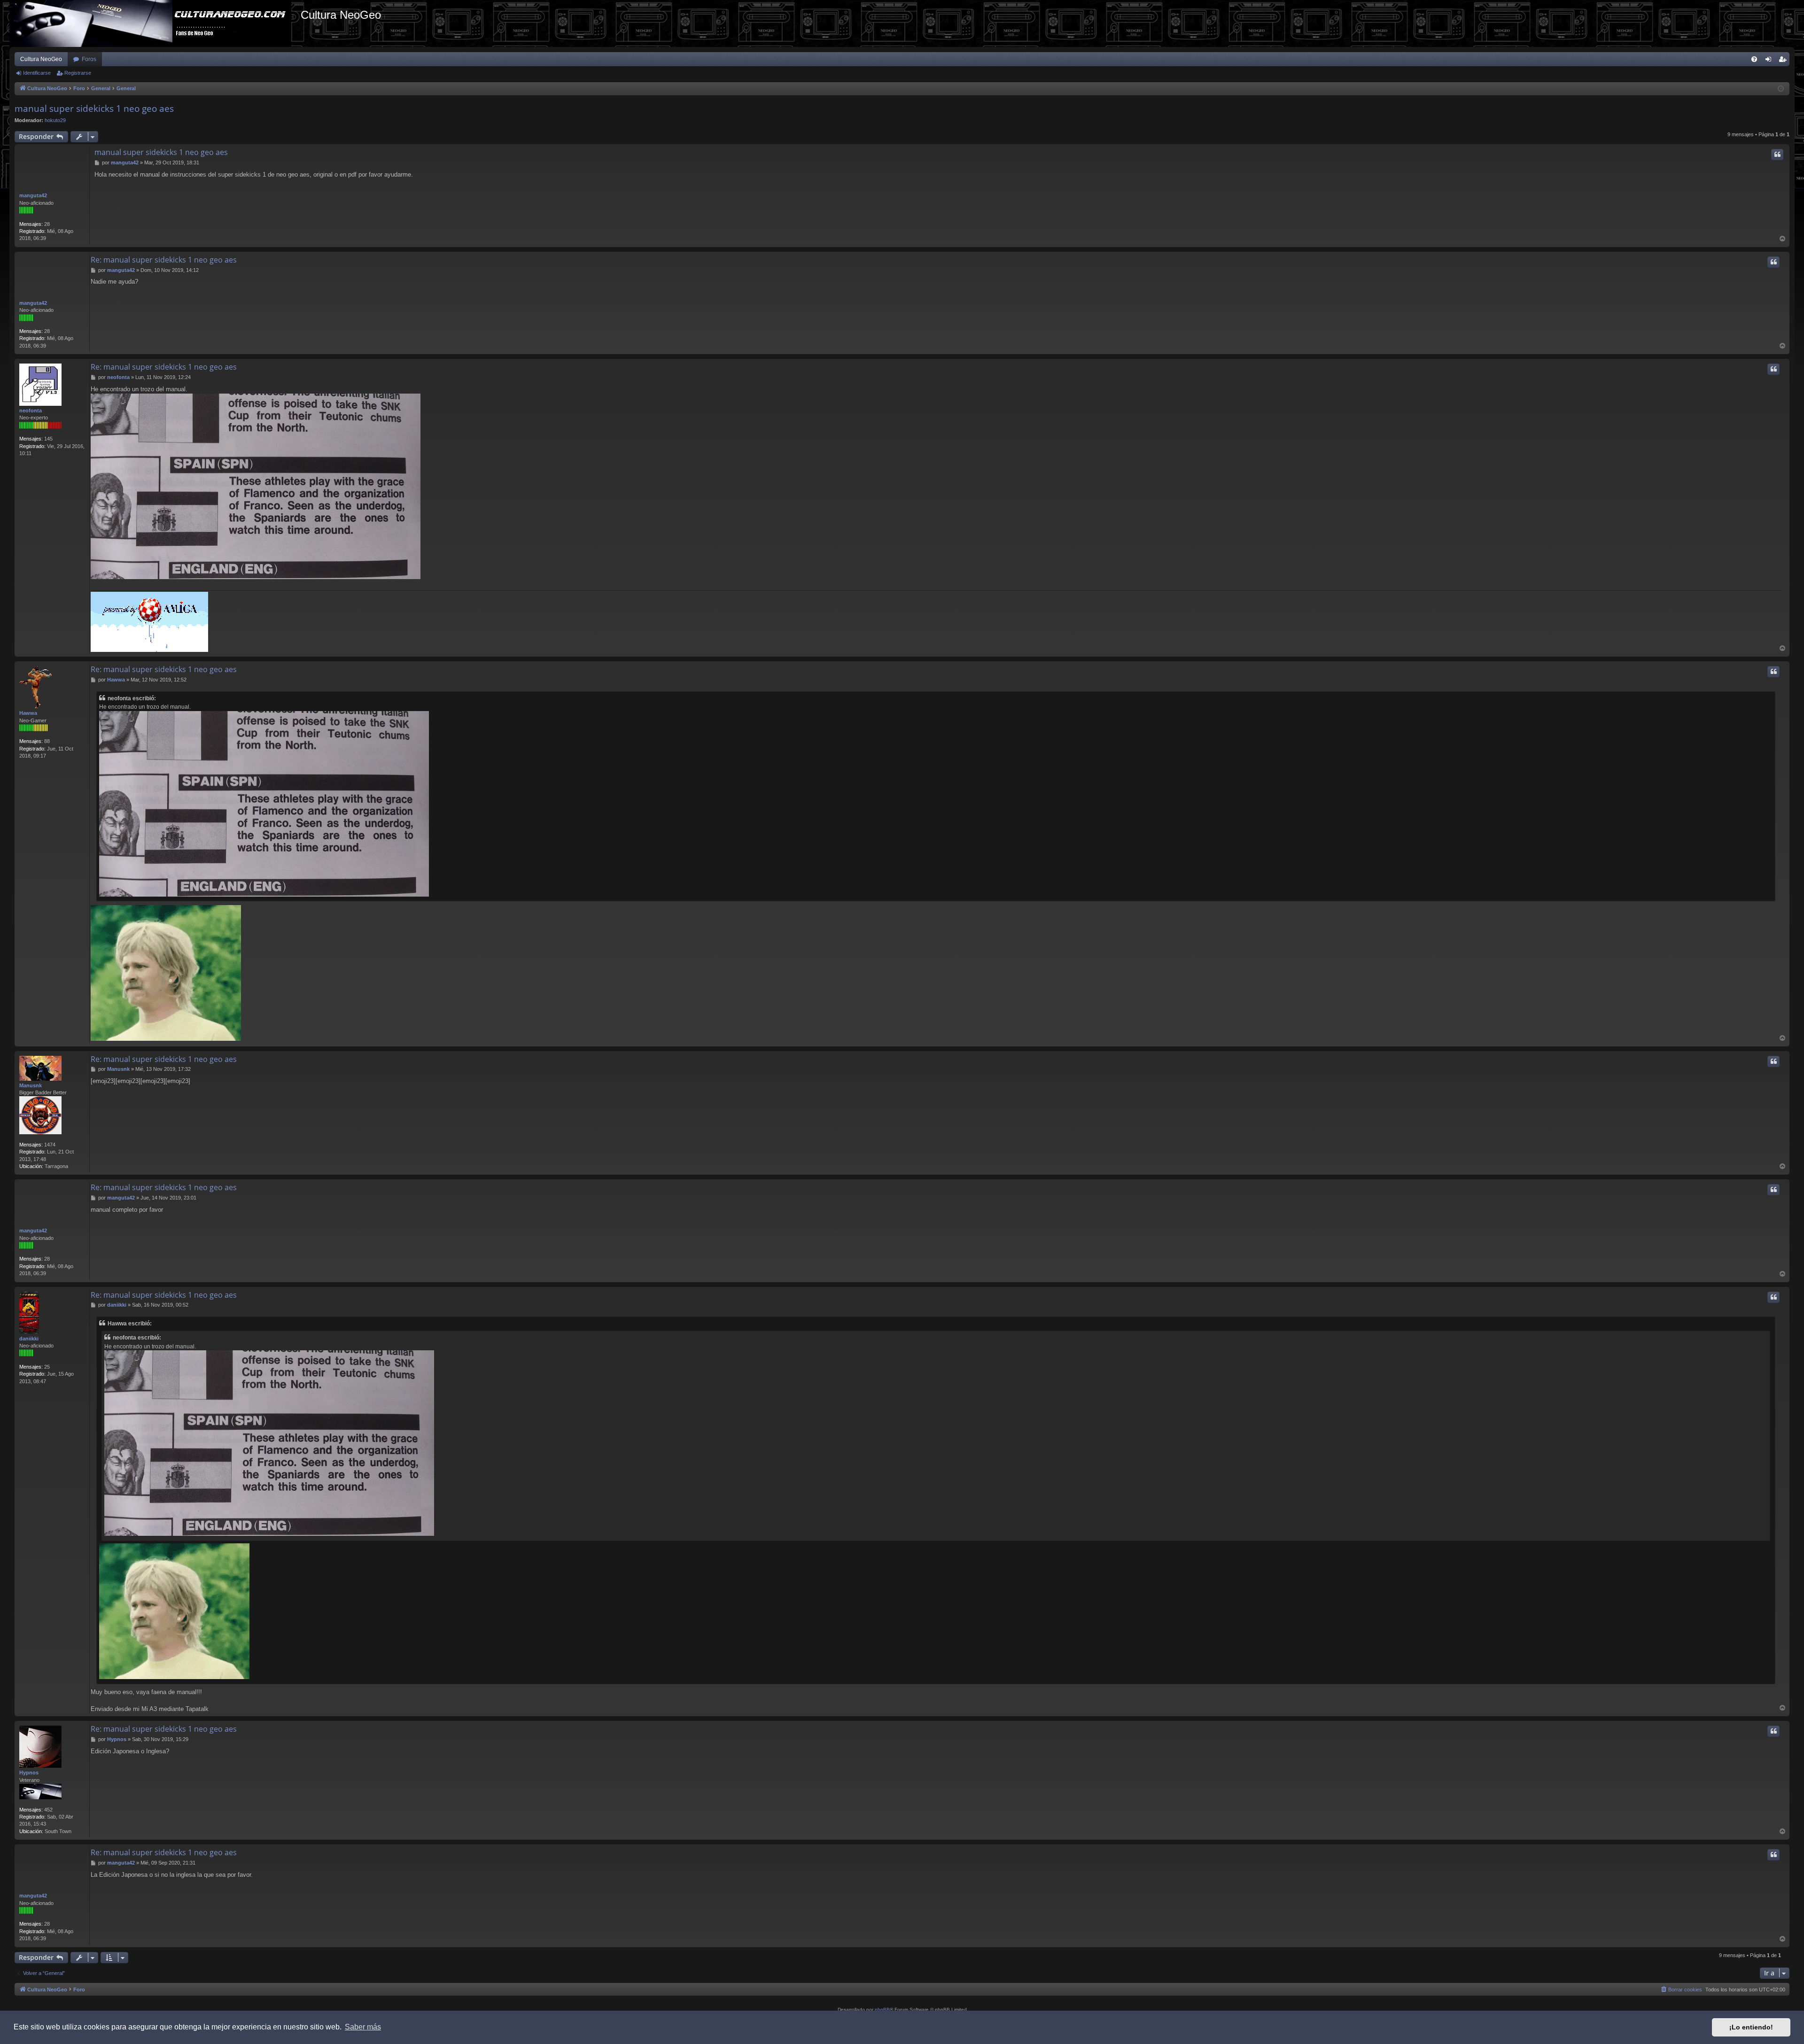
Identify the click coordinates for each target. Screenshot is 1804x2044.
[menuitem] (1754, 59)
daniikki (29, 1339)
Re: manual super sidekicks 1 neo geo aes (164, 260)
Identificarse (37, 73)
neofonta (31, 410)
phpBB (882, 2009)
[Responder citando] (1777, 155)
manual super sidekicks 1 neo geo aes (94, 108)
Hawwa (28, 713)
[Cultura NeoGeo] (155, 23)
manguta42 (33, 195)
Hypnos (29, 1773)
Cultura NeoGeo (41, 59)
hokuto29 (55, 120)
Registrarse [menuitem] (1784, 61)
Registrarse (78, 73)
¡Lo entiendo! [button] (1751, 2027)
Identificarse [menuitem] (1770, 61)
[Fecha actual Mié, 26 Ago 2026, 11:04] (1781, 89)
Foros (89, 59)
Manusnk (31, 1085)
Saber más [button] (363, 2027)
